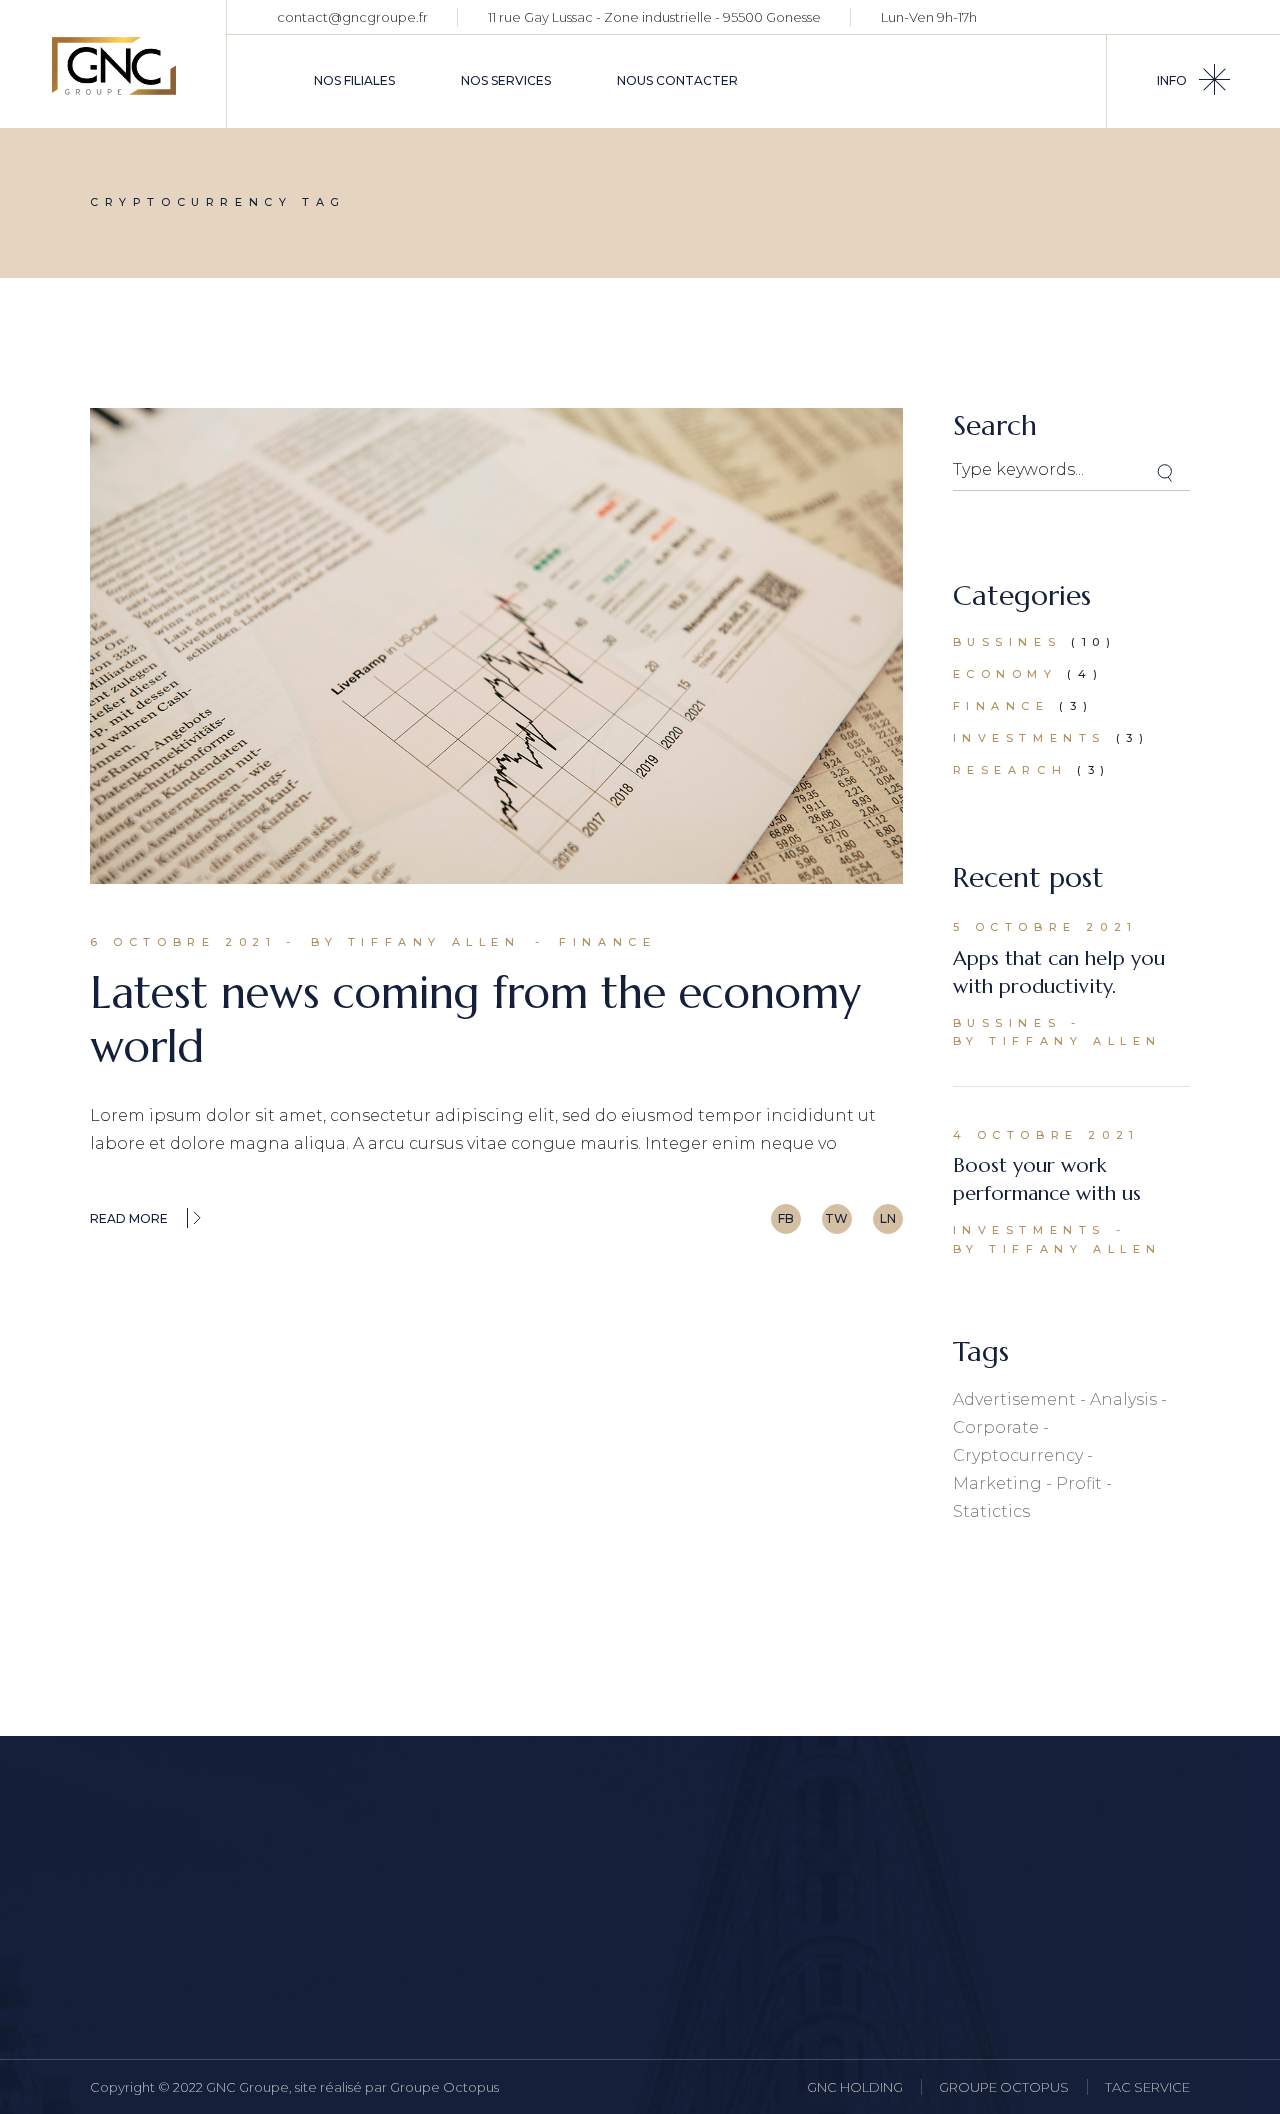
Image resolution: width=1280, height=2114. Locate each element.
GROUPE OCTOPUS (1004, 2087)
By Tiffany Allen (416, 942)
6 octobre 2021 (183, 942)
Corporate (996, 1427)
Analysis (1123, 1399)
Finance (607, 942)
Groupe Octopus (444, 2087)
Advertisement (1014, 1399)
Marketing (997, 1483)
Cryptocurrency (1018, 1455)
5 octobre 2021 (1045, 927)
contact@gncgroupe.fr (352, 17)
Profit (1079, 1483)
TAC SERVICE (1147, 2087)
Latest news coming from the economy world (475, 1019)
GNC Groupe (247, 2087)
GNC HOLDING (855, 2087)
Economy (1005, 674)
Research (1010, 770)
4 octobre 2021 (1046, 1135)
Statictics (991, 1511)
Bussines (1007, 642)
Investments (1030, 738)
